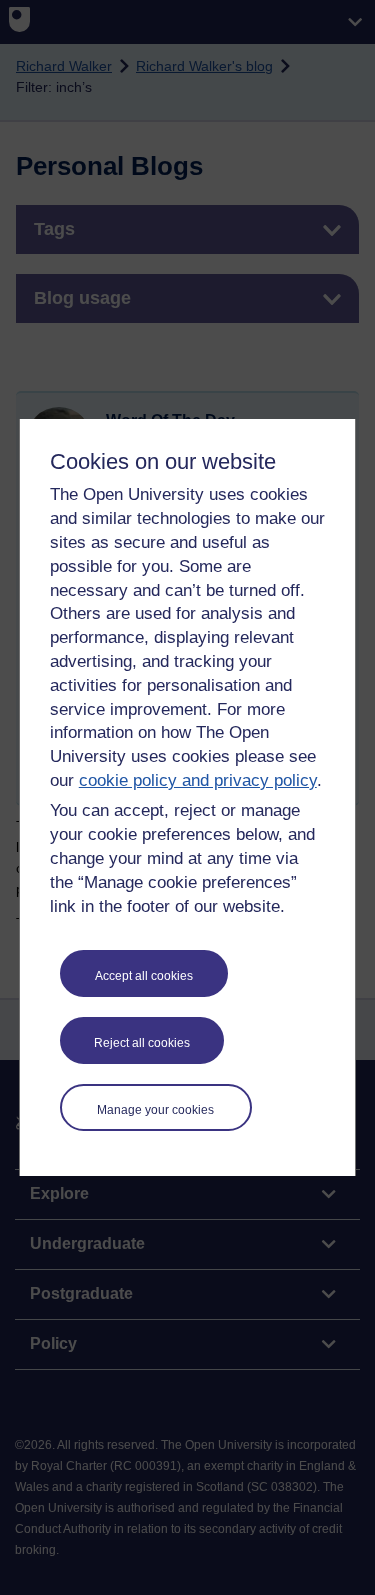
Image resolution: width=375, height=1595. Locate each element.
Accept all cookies (144, 976)
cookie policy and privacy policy (198, 780)
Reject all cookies (142, 1043)
